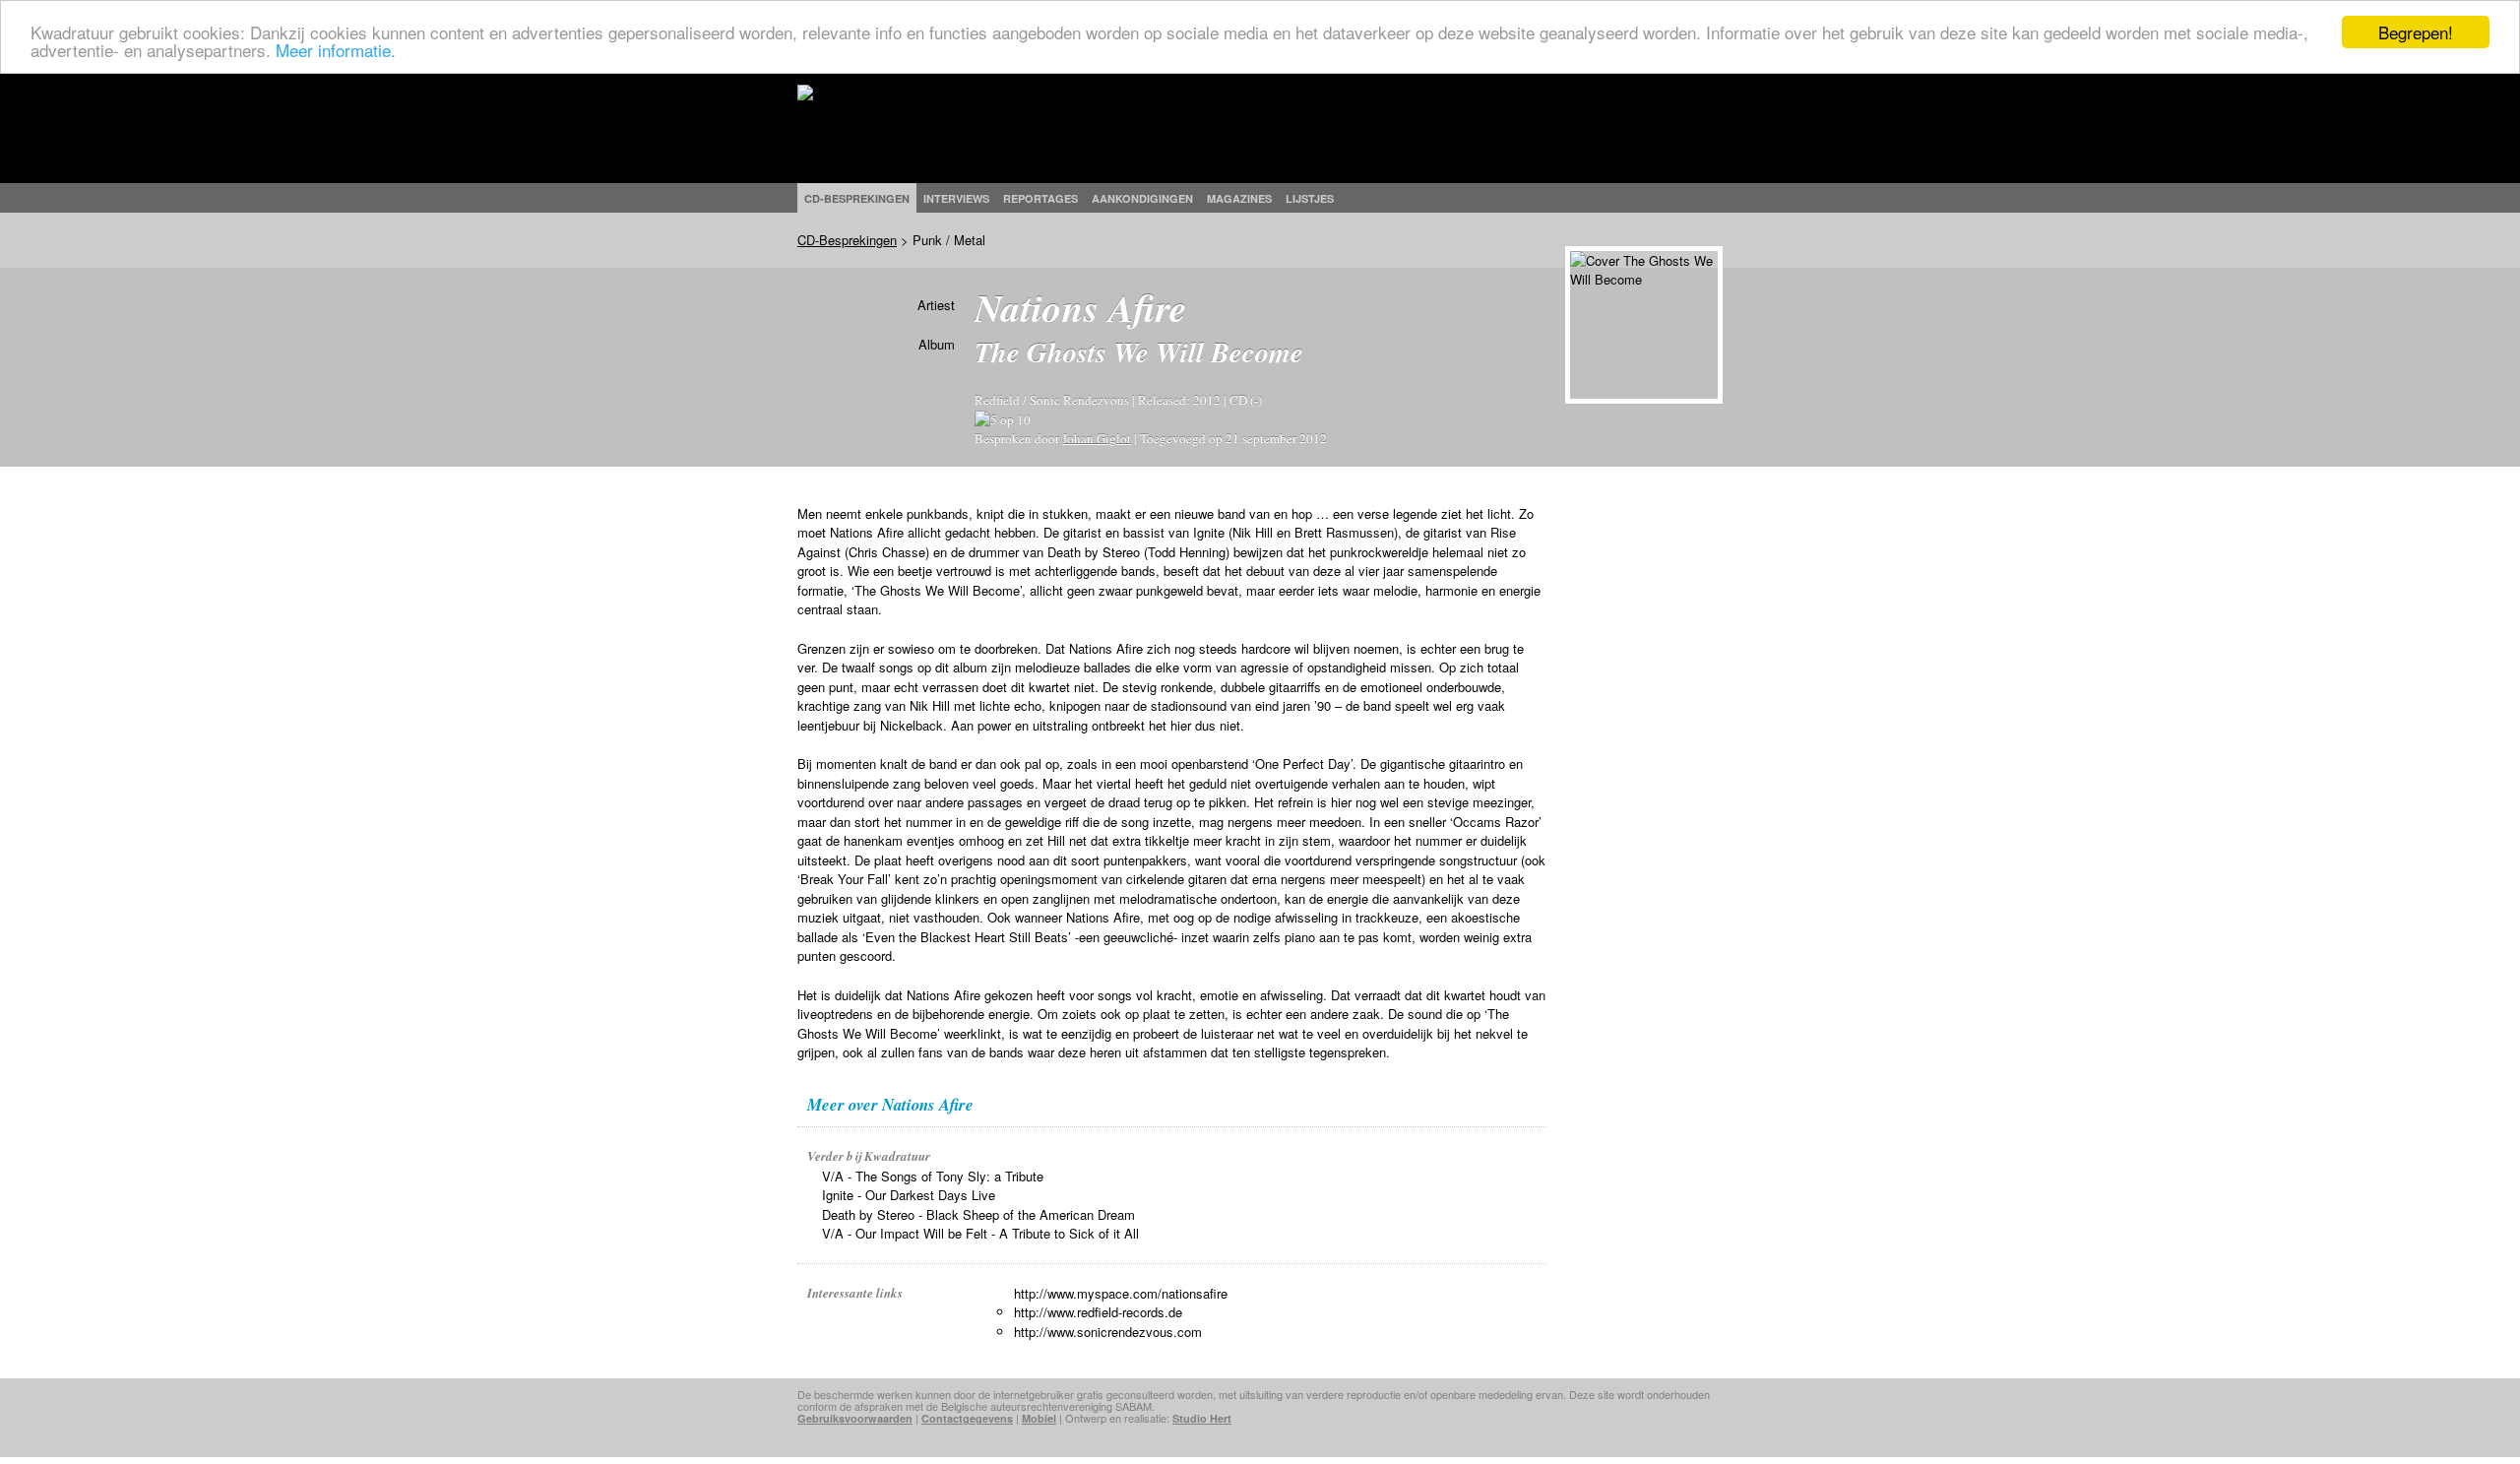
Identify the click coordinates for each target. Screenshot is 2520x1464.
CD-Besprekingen (847, 240)
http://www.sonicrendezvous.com (1108, 1332)
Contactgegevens (967, 1418)
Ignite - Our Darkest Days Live (909, 1195)
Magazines (1239, 198)
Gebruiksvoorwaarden (855, 1418)
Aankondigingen (1142, 198)
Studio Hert (1202, 1418)
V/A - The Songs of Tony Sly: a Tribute (933, 1176)
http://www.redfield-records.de (1098, 1312)
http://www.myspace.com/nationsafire (1121, 1293)
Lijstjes (1310, 198)
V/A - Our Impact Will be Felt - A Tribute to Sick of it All (980, 1233)
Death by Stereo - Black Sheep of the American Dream (978, 1214)
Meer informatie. (336, 50)
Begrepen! (2416, 32)
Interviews (956, 198)
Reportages (1040, 198)
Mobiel (1039, 1418)
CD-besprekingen (857, 198)
